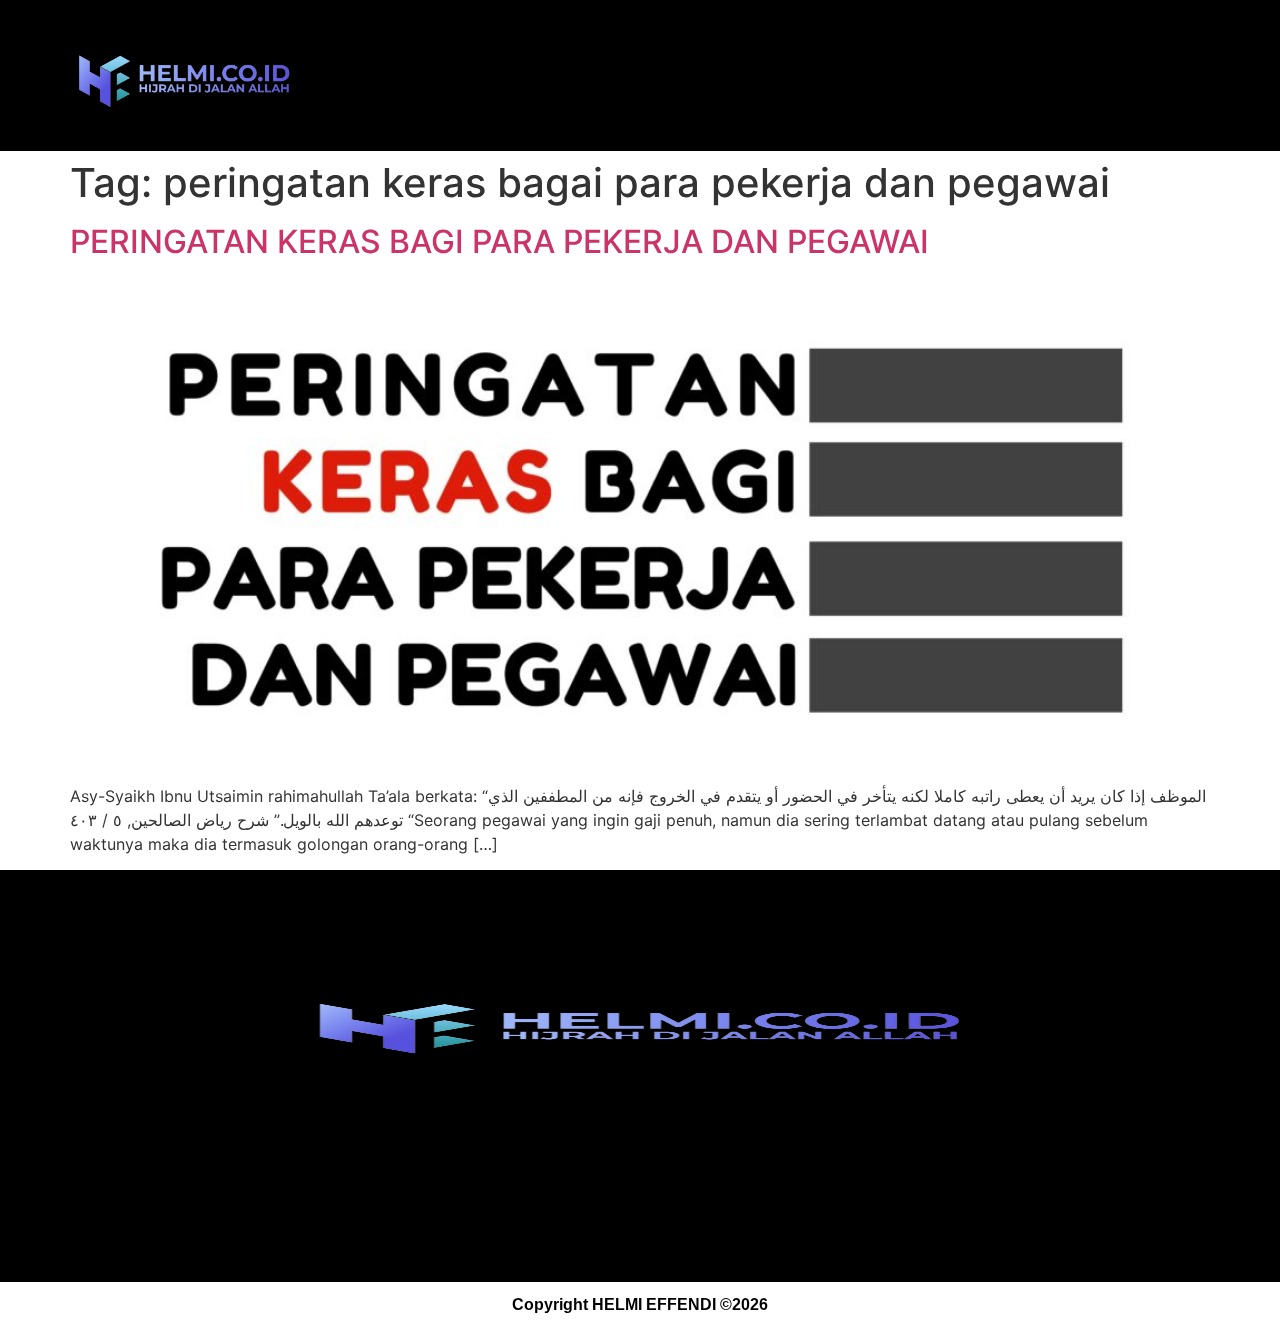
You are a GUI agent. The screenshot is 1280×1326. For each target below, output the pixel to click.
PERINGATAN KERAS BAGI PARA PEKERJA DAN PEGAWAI (499, 241)
